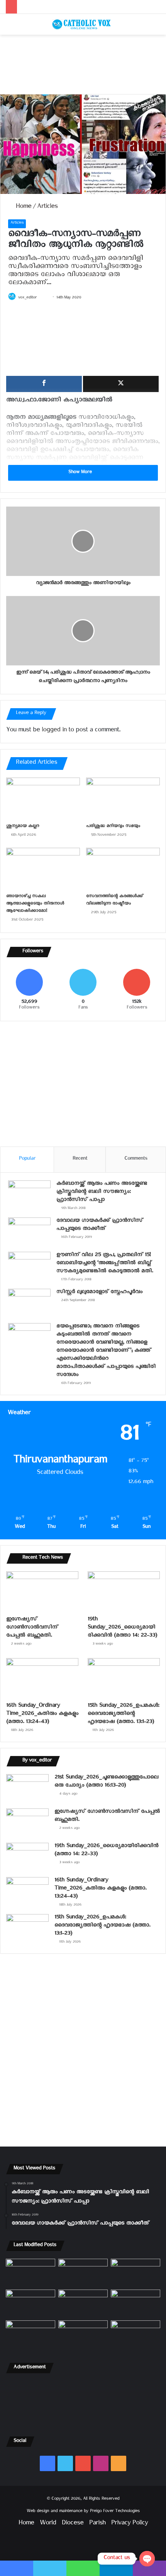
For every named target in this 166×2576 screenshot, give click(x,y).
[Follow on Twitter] (40, 298)
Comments (136, 1159)
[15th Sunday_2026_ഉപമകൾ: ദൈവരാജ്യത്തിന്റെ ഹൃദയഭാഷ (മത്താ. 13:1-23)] (124, 1679)
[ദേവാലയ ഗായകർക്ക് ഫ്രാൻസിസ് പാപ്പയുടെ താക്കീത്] (29, 1232)
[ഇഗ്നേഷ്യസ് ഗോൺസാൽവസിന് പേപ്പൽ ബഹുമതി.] (42, 1592)
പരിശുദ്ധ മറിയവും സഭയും (113, 827)
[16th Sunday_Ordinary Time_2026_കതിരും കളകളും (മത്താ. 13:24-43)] (42, 1679)
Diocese (73, 2524)
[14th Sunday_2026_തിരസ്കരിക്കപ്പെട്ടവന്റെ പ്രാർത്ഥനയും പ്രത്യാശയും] (30, 2334)
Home (23, 208)
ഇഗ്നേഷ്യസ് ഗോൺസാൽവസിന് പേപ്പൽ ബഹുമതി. (32, 1628)
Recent (80, 1159)
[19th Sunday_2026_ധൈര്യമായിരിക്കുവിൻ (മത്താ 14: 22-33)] (124, 1592)
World (48, 2524)
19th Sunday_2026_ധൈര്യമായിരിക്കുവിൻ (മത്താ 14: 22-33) (122, 1628)
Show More (81, 473)
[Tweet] (121, 384)
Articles (47, 208)
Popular (27, 1159)
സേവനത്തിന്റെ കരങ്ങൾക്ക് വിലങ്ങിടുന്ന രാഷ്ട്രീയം (114, 901)
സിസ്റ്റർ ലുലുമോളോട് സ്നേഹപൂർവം (99, 1293)
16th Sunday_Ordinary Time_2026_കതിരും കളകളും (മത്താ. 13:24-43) (42, 1715)
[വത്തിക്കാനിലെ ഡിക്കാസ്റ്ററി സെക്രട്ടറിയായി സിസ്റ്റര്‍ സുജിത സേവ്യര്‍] (83, 2334)
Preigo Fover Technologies (115, 2512)
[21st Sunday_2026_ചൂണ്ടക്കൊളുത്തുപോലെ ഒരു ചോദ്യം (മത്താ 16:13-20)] (27, 1789)
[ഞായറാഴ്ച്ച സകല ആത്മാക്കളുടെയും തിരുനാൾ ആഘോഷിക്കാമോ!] (43, 869)
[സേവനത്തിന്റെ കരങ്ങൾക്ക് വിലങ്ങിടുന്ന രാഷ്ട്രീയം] (123, 869)
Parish (97, 2524)
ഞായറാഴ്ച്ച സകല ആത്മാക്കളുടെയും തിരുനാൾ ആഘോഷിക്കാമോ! (35, 904)
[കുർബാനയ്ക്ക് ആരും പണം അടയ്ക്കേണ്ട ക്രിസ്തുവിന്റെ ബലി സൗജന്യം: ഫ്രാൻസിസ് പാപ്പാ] (29, 1195)
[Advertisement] (83, 64)
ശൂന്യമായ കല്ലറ (23, 827)
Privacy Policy (130, 2524)
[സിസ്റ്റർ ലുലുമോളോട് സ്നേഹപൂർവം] (29, 1303)
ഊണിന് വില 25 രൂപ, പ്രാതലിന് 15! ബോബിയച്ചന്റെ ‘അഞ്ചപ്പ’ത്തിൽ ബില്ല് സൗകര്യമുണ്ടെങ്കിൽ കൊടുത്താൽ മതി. (105, 1264)
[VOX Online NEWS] (83, 24)
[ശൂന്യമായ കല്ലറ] (43, 798)
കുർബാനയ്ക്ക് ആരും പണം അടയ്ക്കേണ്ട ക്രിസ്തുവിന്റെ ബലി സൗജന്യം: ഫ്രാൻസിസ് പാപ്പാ (102, 1193)
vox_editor (27, 298)
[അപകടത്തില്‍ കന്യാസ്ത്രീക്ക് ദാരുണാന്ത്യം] (136, 2334)
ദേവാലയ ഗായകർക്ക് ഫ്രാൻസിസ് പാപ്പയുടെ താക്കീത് (100, 1226)
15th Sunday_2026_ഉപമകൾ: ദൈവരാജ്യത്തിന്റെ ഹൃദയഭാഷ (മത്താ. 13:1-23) (123, 1715)
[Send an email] (44, 298)
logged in (54, 731)
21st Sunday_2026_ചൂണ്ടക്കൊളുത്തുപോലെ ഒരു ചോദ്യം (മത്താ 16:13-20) (106, 1782)
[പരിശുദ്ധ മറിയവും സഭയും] (123, 798)
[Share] (44, 384)
